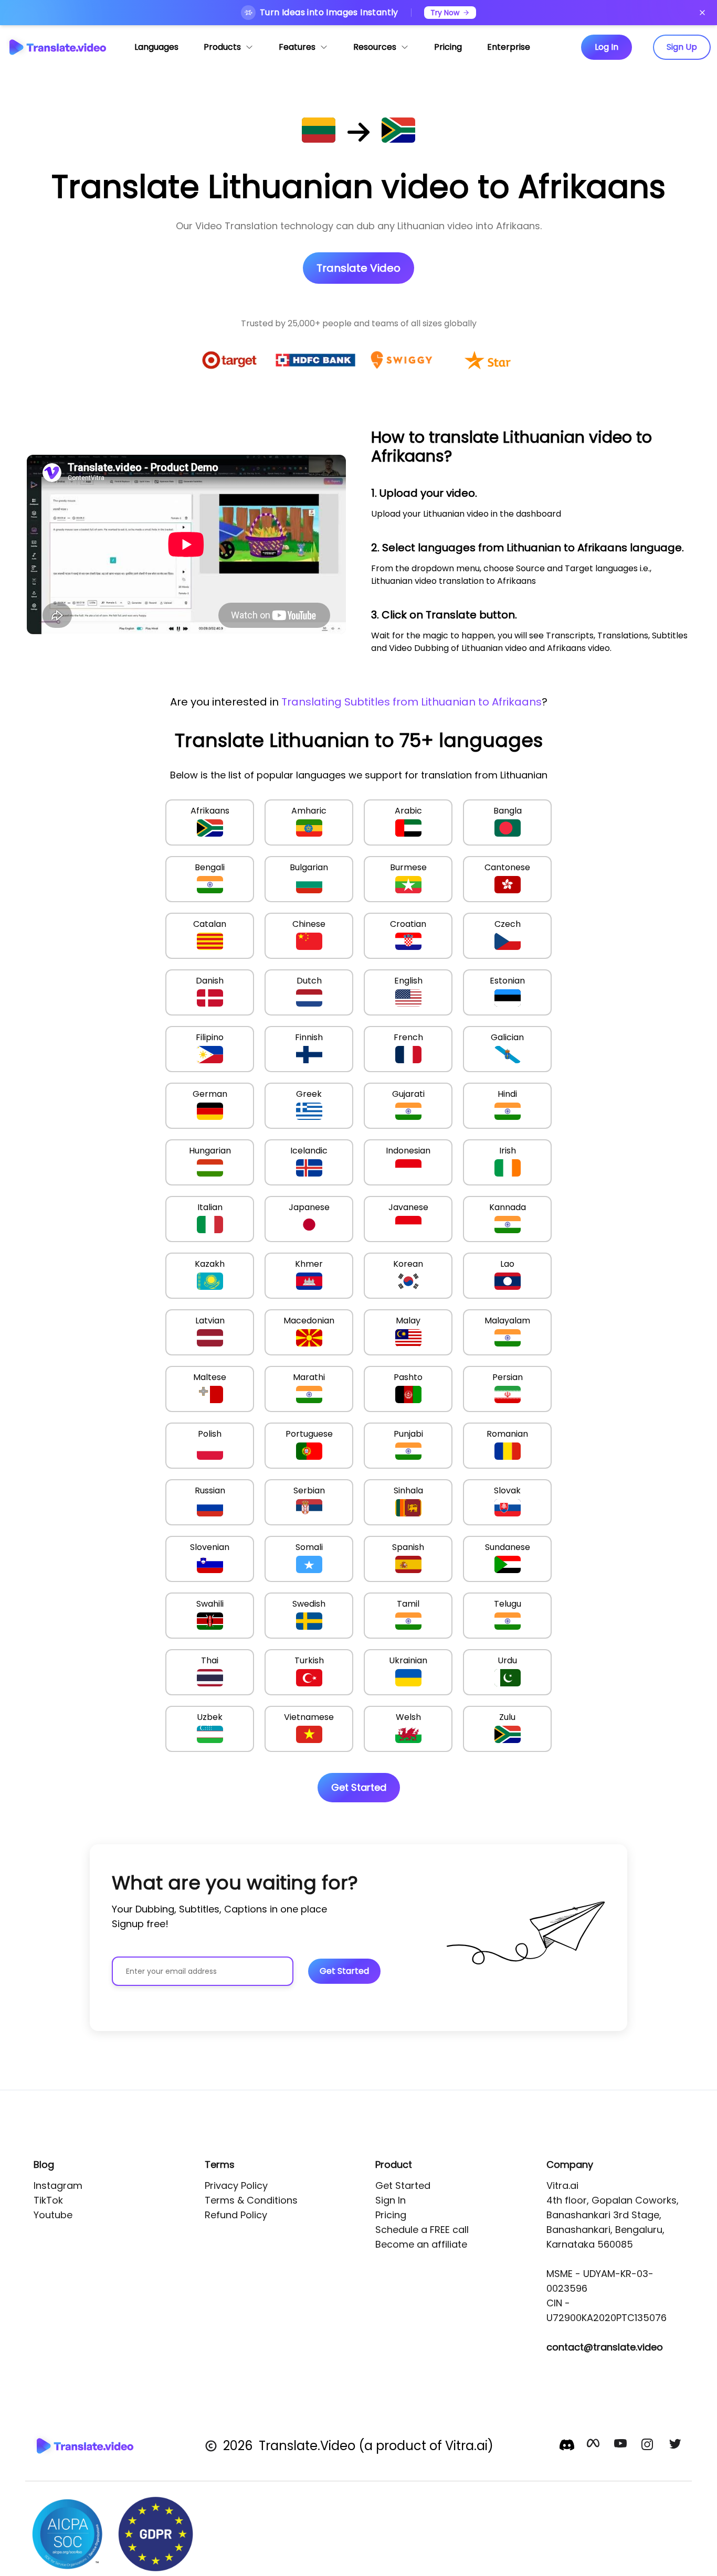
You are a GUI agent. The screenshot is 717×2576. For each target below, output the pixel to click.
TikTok (48, 2200)
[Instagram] (649, 2446)
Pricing (391, 2215)
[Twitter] (676, 2446)
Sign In (391, 2200)
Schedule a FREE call (422, 2230)
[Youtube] (621, 2446)
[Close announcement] (702, 13)
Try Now (445, 13)
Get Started (403, 2185)
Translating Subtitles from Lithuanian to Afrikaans (412, 702)
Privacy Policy (236, 2185)
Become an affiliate (421, 2244)
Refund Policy (236, 2215)
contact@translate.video (605, 2347)
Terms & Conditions (251, 2200)
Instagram (58, 2185)
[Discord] (567, 2445)
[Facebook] (594, 2446)
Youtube (53, 2215)
